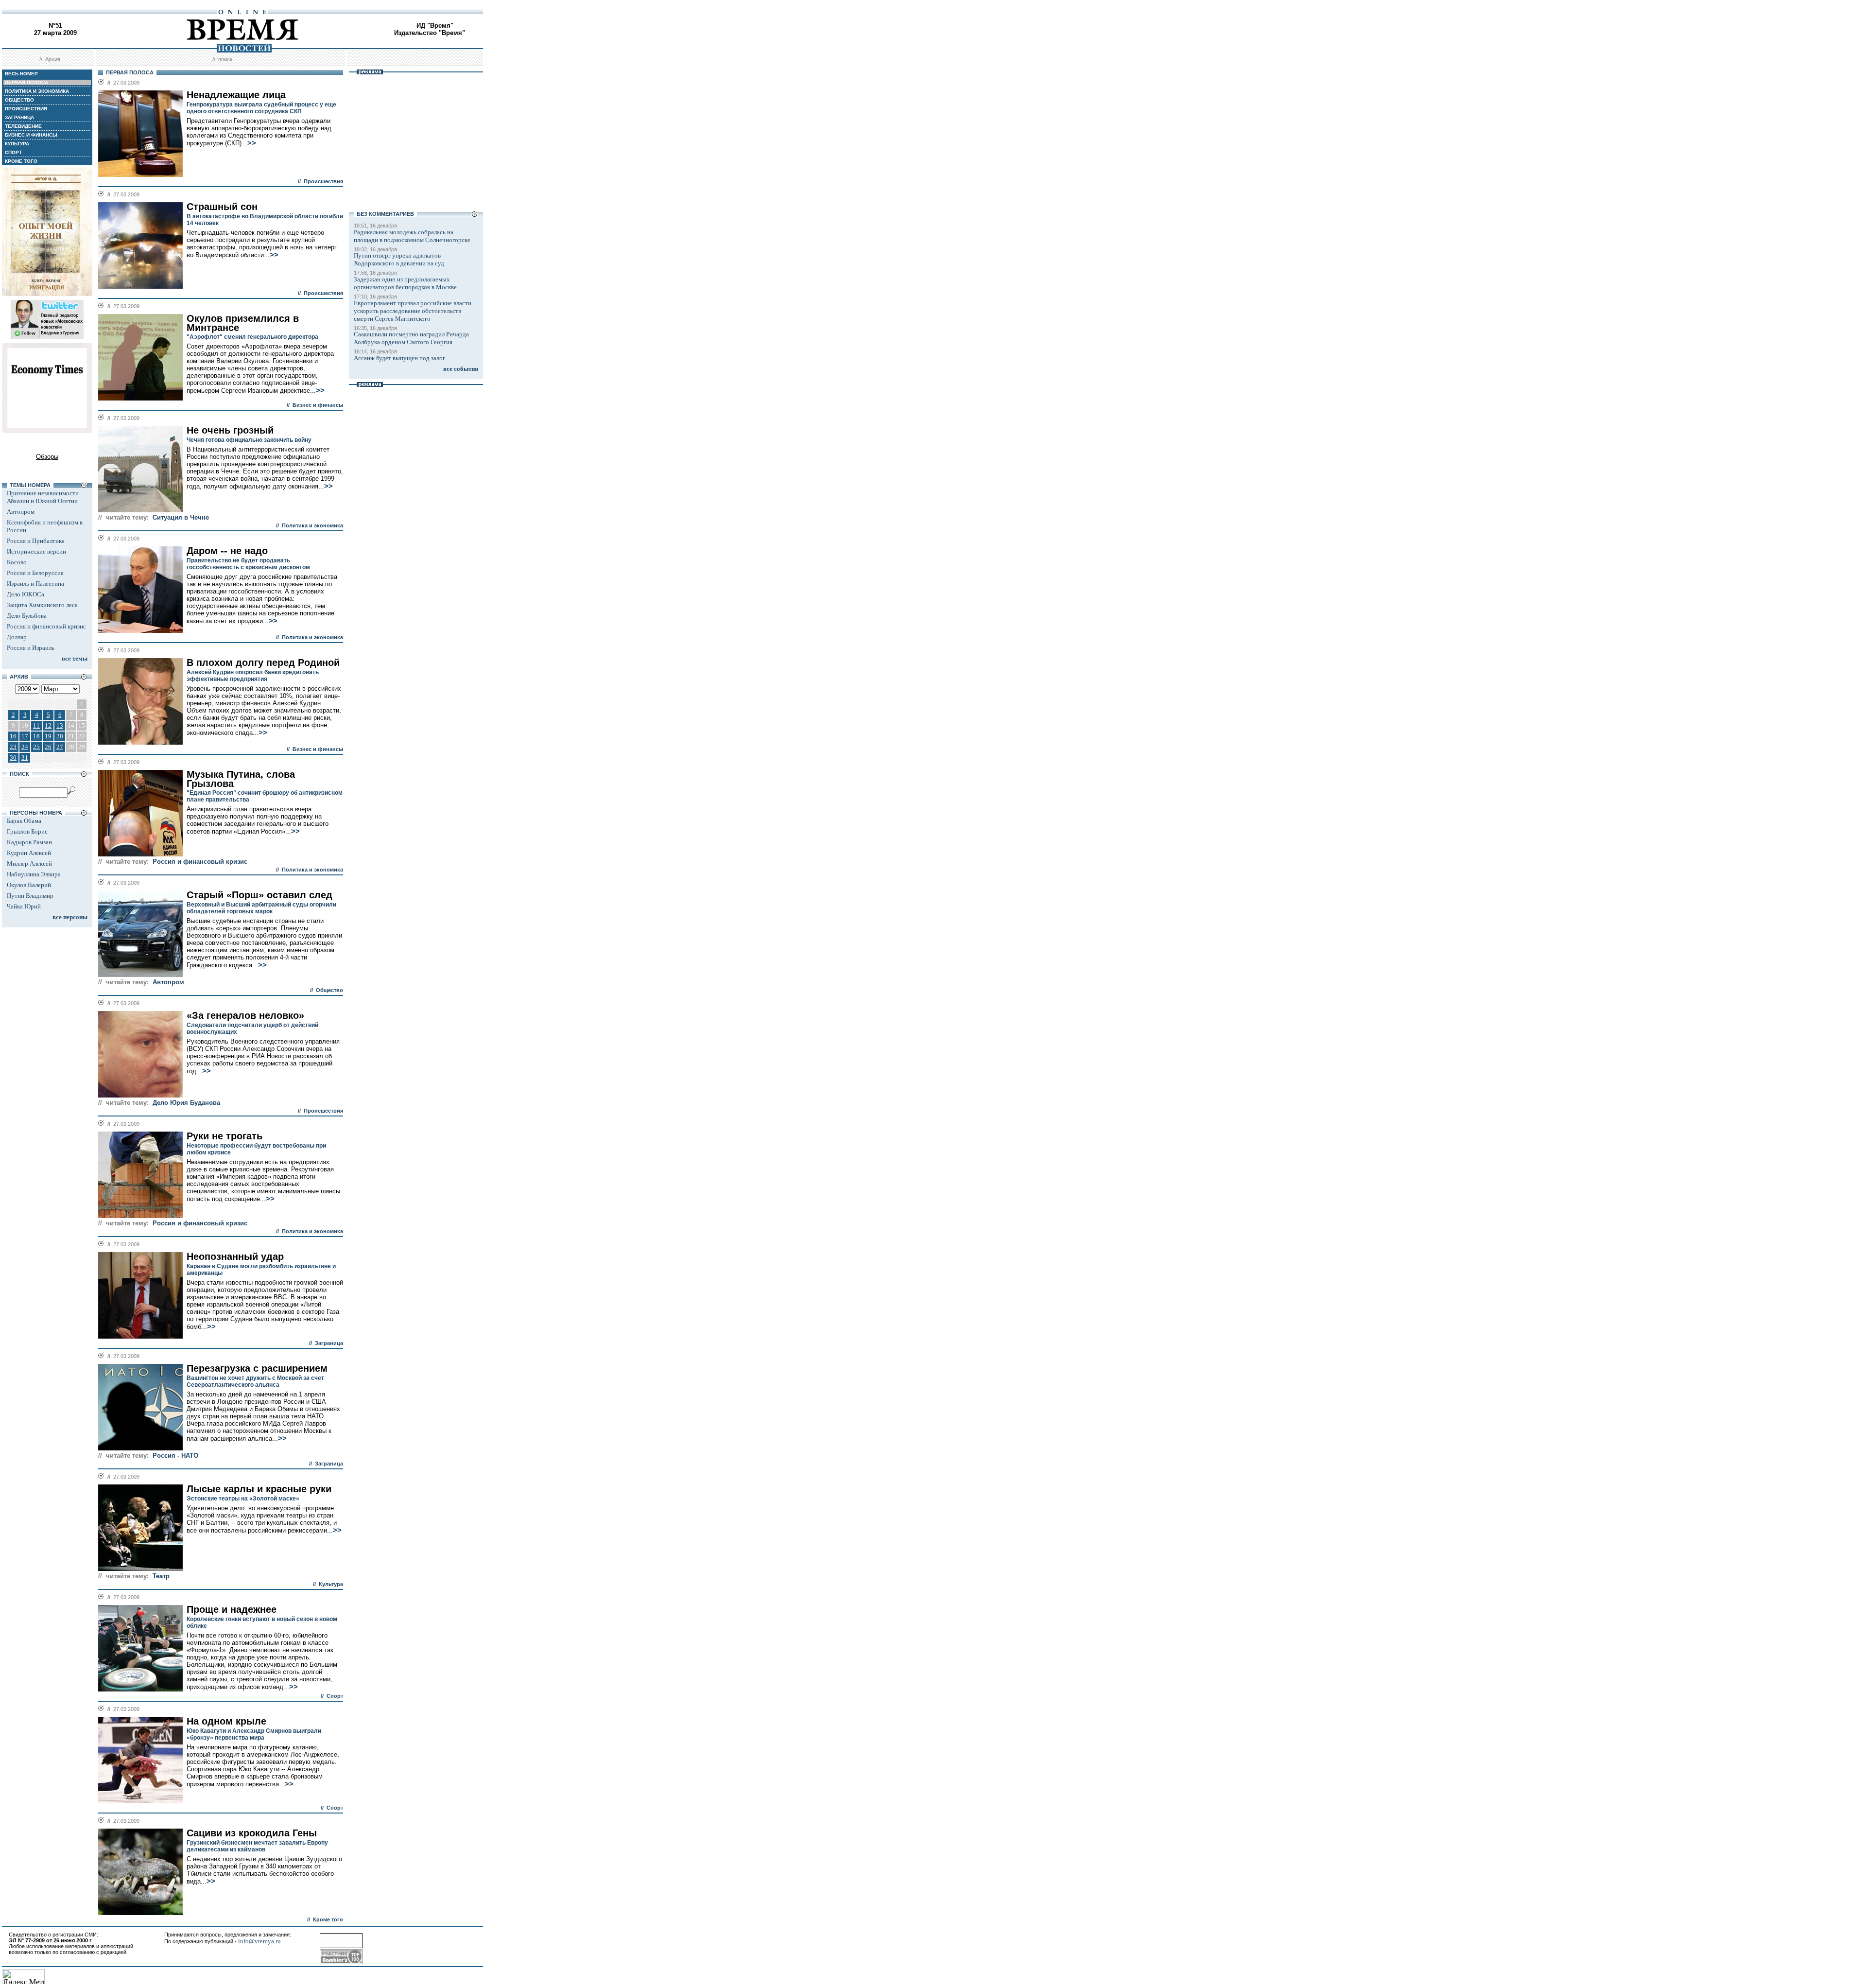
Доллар (17, 637)
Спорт (335, 1696)
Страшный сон (222, 207)
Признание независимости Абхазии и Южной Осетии (43, 497)
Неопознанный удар (235, 1256)
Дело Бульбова (27, 616)
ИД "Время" (435, 26)
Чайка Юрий (24, 906)
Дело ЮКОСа (26, 594)
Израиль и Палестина (35, 584)
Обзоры (47, 457)
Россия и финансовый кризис (46, 626)
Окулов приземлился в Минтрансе (243, 323)
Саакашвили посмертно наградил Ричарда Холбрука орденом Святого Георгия (411, 338)
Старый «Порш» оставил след (259, 895)
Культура (331, 1584)
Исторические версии (36, 551)
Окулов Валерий (29, 885)
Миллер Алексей (29, 863)
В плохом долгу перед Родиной (263, 663)
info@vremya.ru (259, 1941)
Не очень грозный (230, 430)
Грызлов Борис (27, 831)
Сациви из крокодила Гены (252, 1833)
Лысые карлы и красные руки (259, 1489)
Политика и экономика (312, 525)
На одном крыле (226, 1721)
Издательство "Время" (430, 33)
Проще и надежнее (232, 1609)
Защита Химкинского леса (42, 605)
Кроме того (328, 1919)
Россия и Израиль (31, 648)
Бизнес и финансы (318, 405)
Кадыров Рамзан (29, 842)
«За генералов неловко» (245, 1015)
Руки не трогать (225, 1136)
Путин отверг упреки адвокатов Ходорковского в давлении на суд (399, 259)
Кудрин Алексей (29, 853)
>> (252, 143)
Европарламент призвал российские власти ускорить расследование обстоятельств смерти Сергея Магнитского (413, 311)
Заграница (329, 1343)
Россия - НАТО (175, 1456)
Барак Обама (24, 821)
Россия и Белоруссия (35, 573)
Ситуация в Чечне (181, 517)
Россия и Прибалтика (36, 541)
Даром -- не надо (227, 551)
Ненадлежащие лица (236, 95)
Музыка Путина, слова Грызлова (241, 779)
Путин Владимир (30, 896)
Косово (17, 562)
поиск (225, 59)
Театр (161, 1576)
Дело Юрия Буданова (186, 1103)
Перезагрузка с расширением (257, 1368)
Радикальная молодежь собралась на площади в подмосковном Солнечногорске (412, 236)
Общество (329, 990)
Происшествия (323, 181)
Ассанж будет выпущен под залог (399, 358)
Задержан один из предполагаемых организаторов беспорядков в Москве (405, 283)
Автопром (21, 512)
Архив (53, 59)
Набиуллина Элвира (34, 874)
